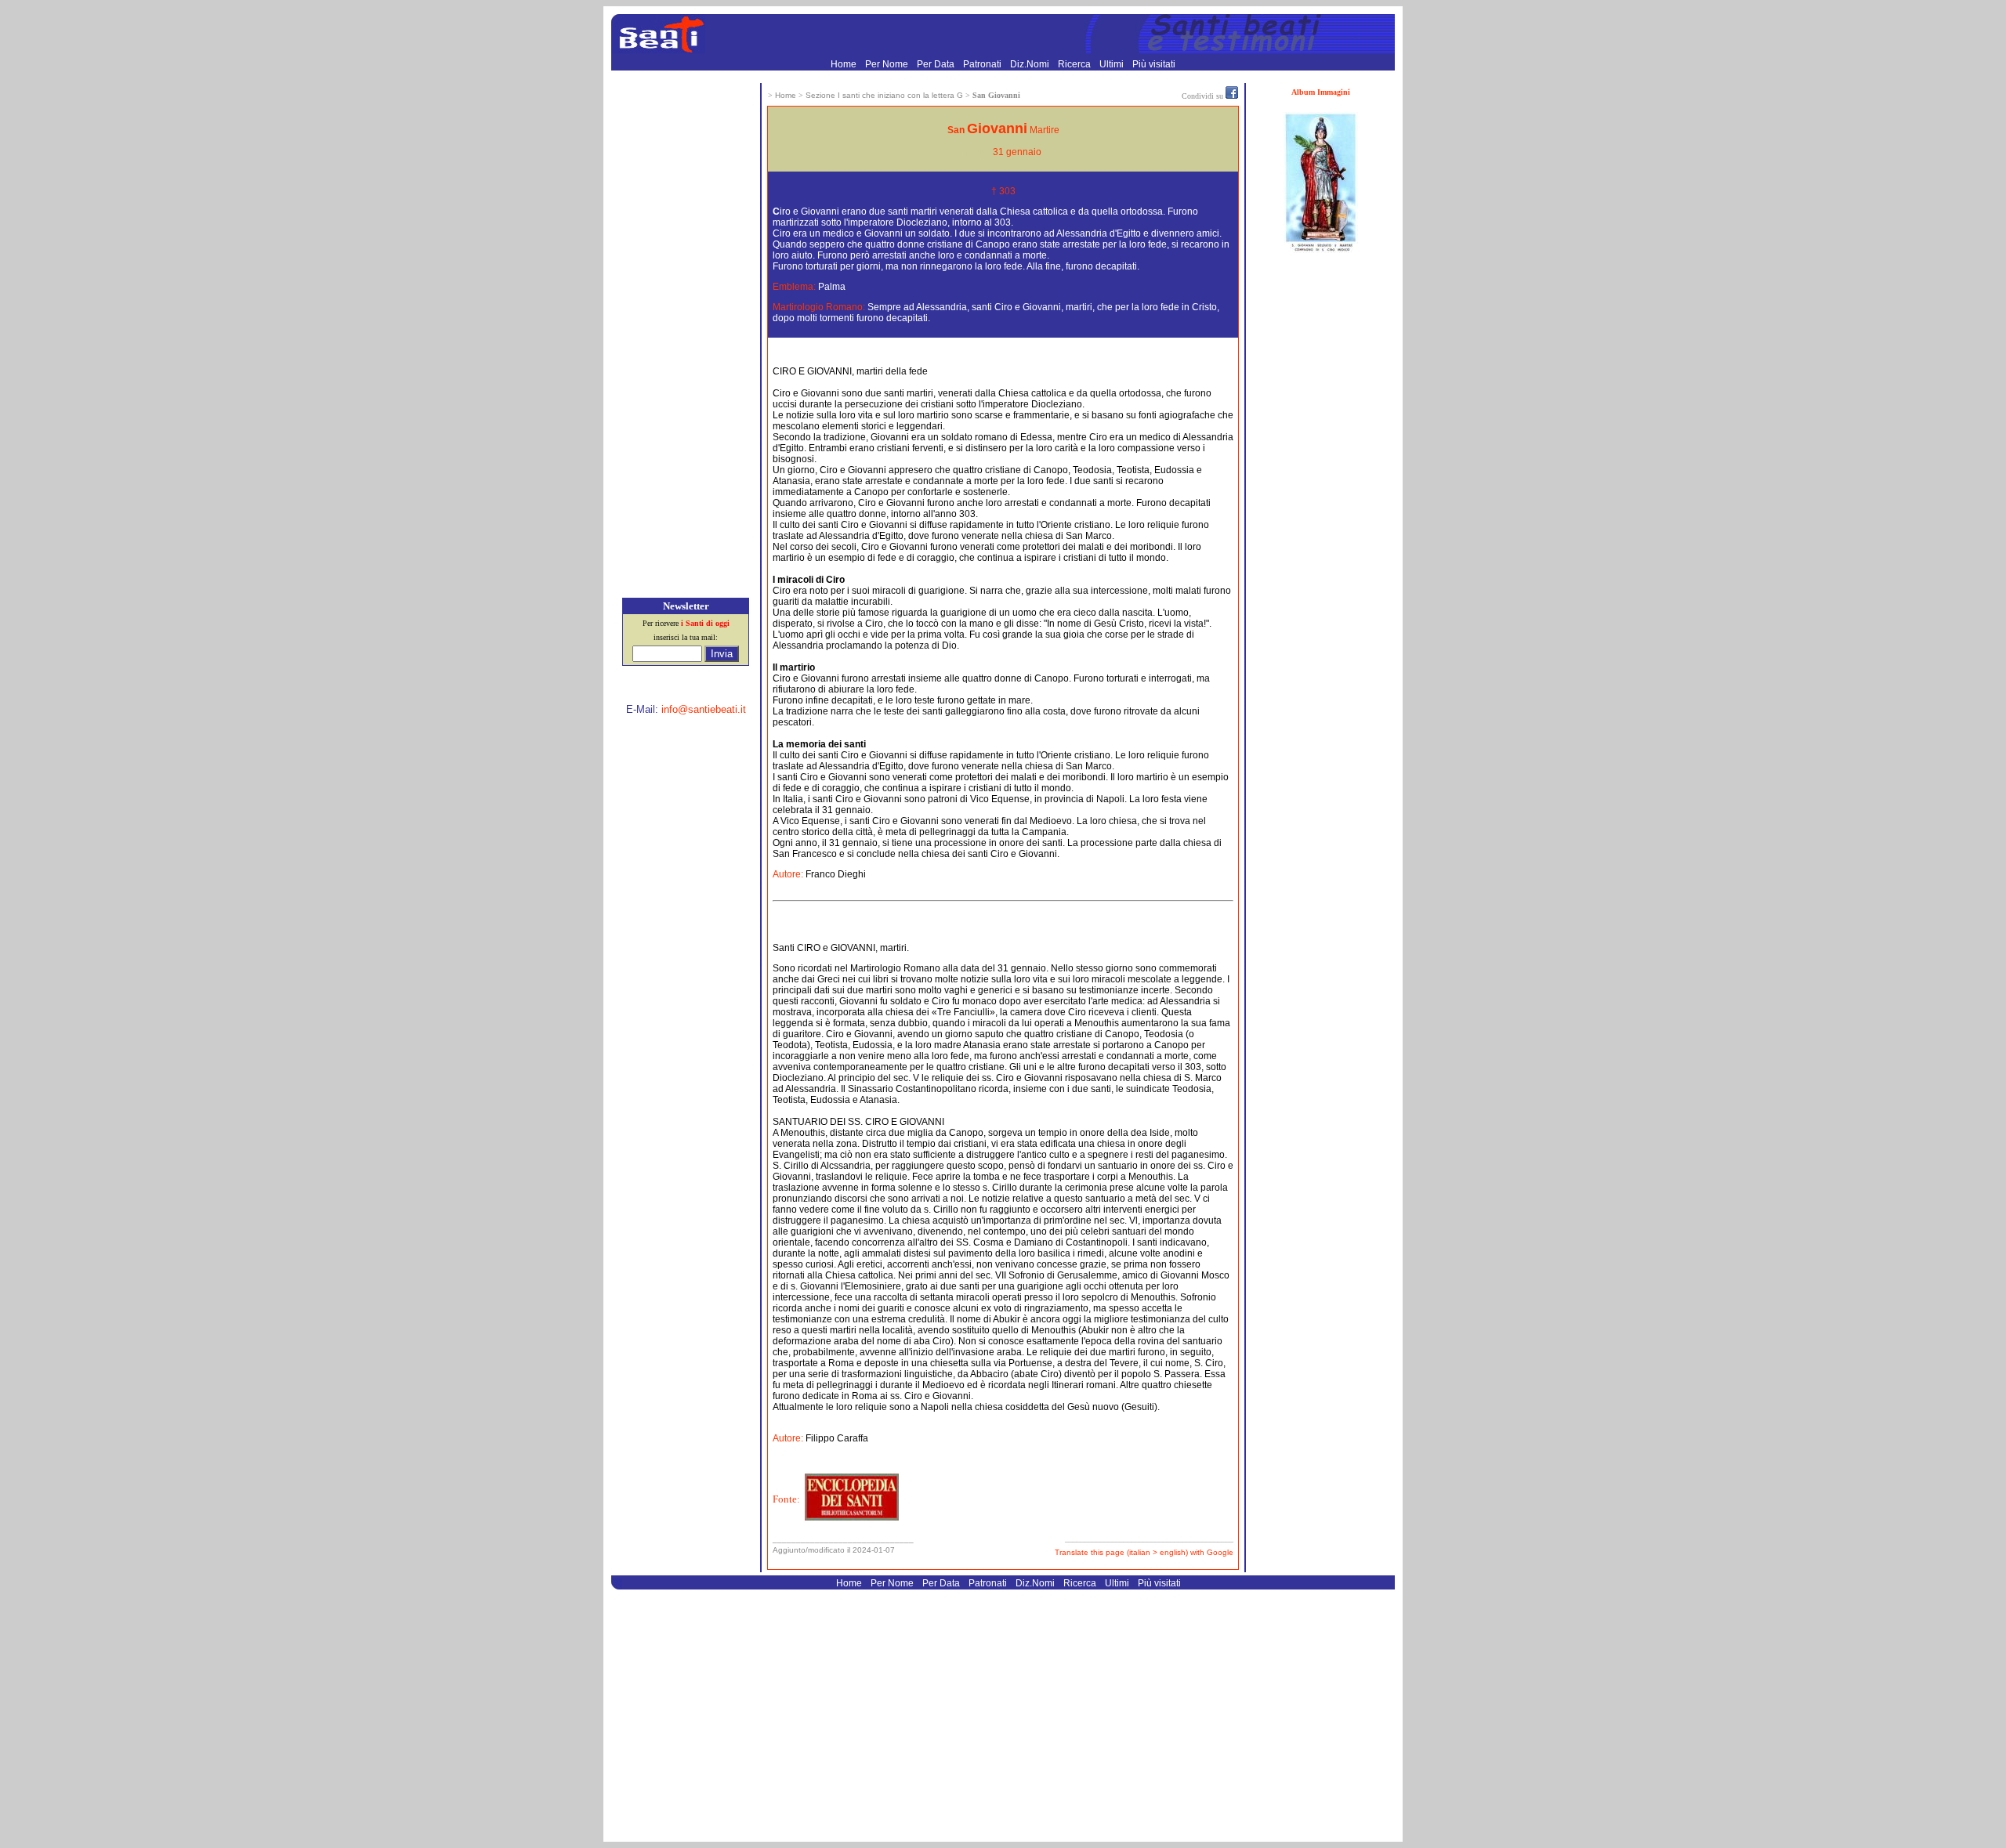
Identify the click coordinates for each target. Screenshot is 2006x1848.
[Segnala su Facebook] (1232, 96)
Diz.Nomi (1031, 64)
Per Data (937, 64)
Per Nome (888, 64)
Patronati (983, 64)
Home (845, 64)
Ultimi (1113, 64)
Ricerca (1075, 64)
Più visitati (1154, 64)
